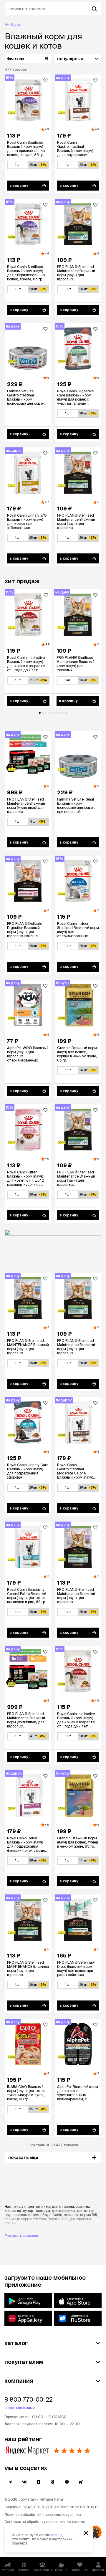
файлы (57, 2535)
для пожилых (39, 2207)
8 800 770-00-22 (29, 2399)
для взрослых (63, 2211)
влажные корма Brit (81, 2215)
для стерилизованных (71, 2207)
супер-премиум (37, 2211)
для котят (86, 2211)
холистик (13, 2211)
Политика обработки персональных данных (43, 2515)
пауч (9, 2215)
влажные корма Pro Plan (25, 2219)
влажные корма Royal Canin (38, 2215)
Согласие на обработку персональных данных (45, 2522)
